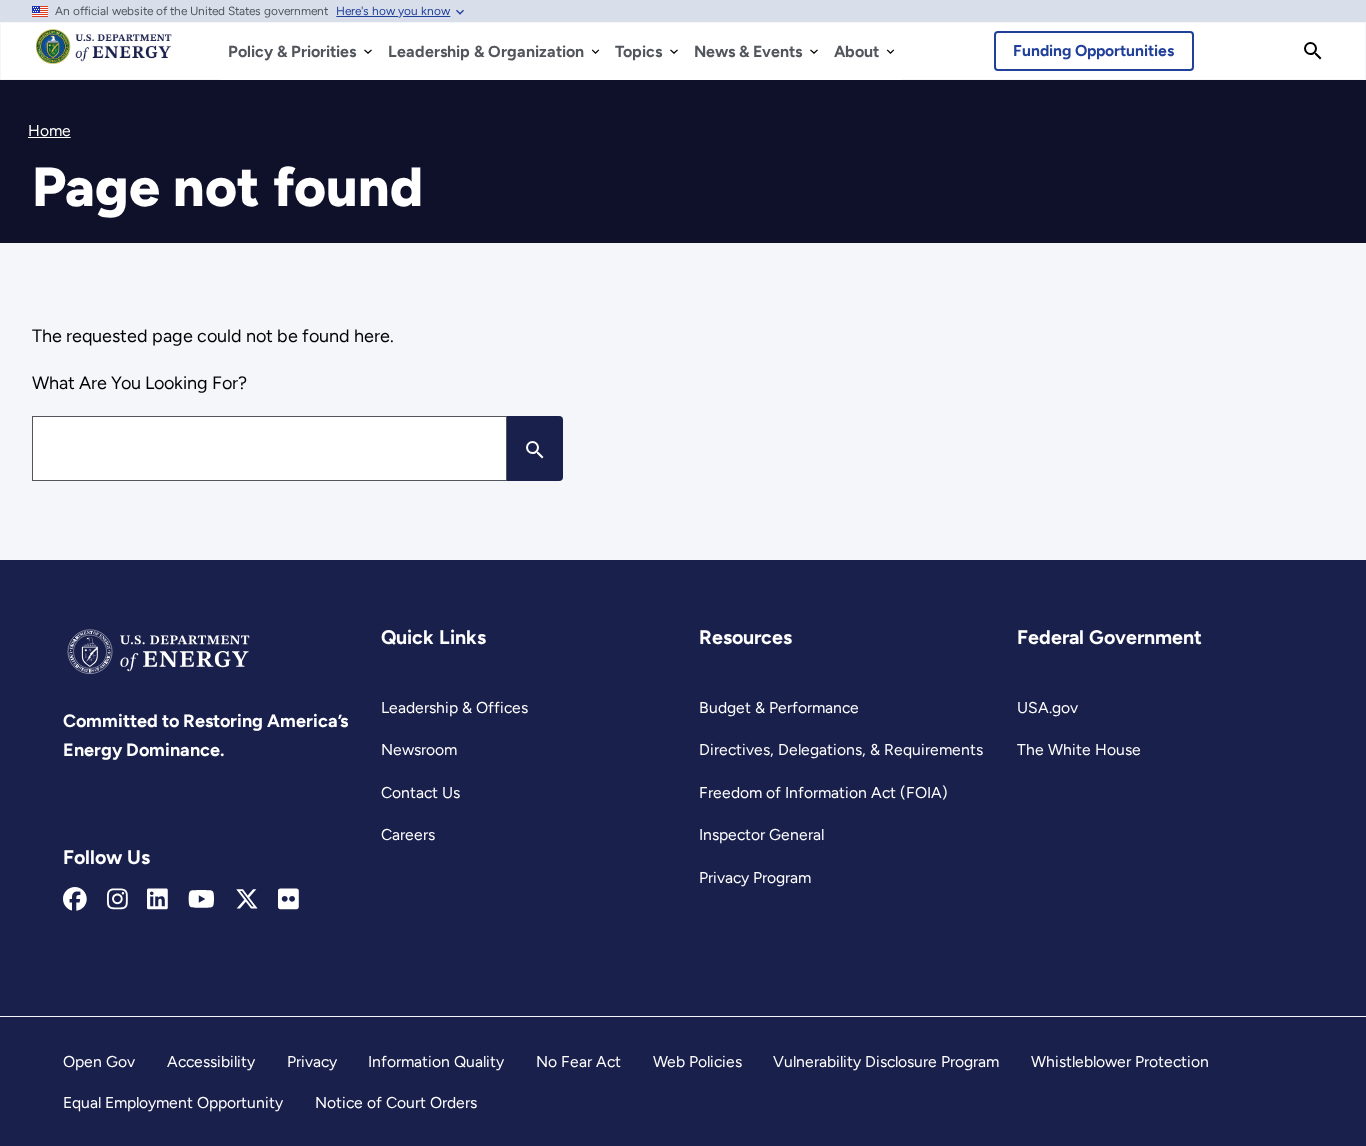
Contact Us (420, 792)
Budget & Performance (779, 707)
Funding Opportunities (1093, 50)
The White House (1079, 749)
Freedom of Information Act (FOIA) (823, 792)
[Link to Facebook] (75, 900)
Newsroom (419, 749)
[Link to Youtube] (201, 900)
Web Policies (697, 1061)
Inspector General (761, 834)
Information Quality (436, 1061)
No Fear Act (578, 1061)
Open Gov (99, 1061)
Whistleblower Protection (1120, 1061)
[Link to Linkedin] (157, 900)
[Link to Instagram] (117, 900)
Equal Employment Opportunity (173, 1102)
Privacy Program (755, 877)
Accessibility (211, 1061)
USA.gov (1047, 707)
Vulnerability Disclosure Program (886, 1061)
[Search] (1313, 51)
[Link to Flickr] (288, 900)
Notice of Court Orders (396, 1102)
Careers (408, 834)
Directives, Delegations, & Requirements (841, 749)
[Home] (104, 56)
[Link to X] (247, 900)
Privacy (312, 1061)
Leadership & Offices (454, 707)
